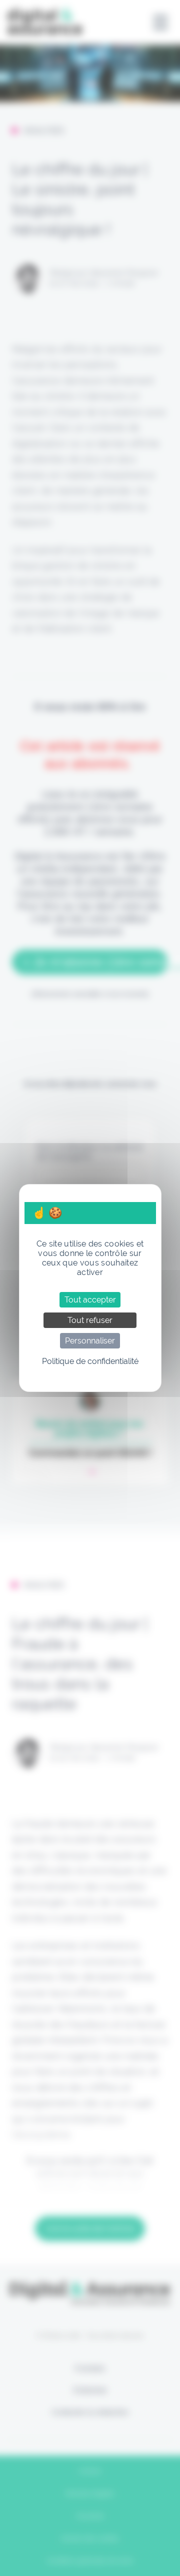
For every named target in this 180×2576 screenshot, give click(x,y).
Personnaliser (90, 1341)
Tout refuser (90, 1320)
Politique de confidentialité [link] (90, 1361)
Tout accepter (90, 1300)
